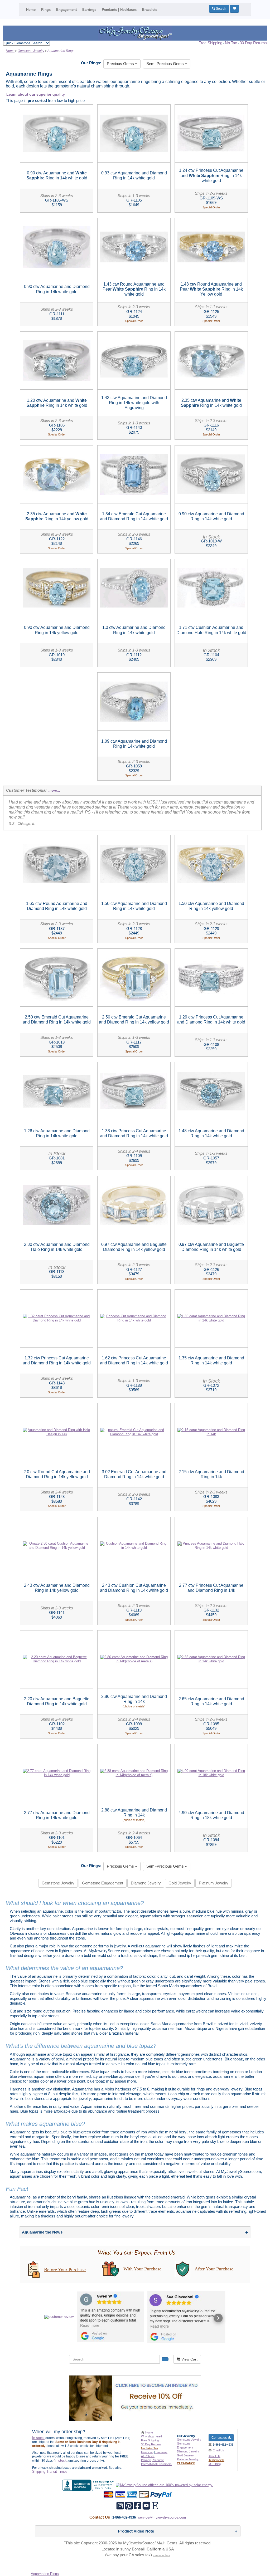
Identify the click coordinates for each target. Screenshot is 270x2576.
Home (31, 10)
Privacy (146, 2460)
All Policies (148, 2456)
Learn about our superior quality (36, 94)
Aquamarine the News (42, 2232)
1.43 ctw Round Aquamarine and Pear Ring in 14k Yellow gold (211, 289)
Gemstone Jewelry (58, 1883)
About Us (214, 2456)
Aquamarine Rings (45, 2574)
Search (221, 9)
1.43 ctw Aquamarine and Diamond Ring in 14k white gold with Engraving (134, 403)
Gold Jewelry (180, 1883)
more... (54, 790)
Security (158, 2460)
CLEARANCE (186, 2463)
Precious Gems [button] (121, 64)
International (156, 2464)
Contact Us (100, 2517)
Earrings (89, 10)
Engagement (66, 10)
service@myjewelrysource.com (162, 2517)
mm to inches (161, 2555)
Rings (46, 10)
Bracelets (150, 10)
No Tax (231, 43)
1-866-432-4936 (223, 2445)
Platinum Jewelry (214, 1883)
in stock (61, 2460)
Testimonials (216, 2460)
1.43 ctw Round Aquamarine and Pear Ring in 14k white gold (134, 289)
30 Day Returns (253, 43)
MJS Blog (215, 2464)
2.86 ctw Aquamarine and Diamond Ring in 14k (134, 1701)
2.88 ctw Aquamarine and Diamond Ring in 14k (134, 1815)
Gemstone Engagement (103, 1883)
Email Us (218, 2450)
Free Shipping (210, 43)
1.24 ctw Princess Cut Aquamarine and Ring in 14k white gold (211, 175)
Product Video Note (136, 2531)
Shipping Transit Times (50, 2472)
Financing (147, 2452)
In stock (38, 2438)
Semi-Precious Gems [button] (166, 64)
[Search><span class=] (165, 2359)
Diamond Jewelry (146, 1883)
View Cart (189, 2359)
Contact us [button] (220, 2438)
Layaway (161, 2452)
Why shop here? (152, 2436)
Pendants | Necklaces (119, 10)
